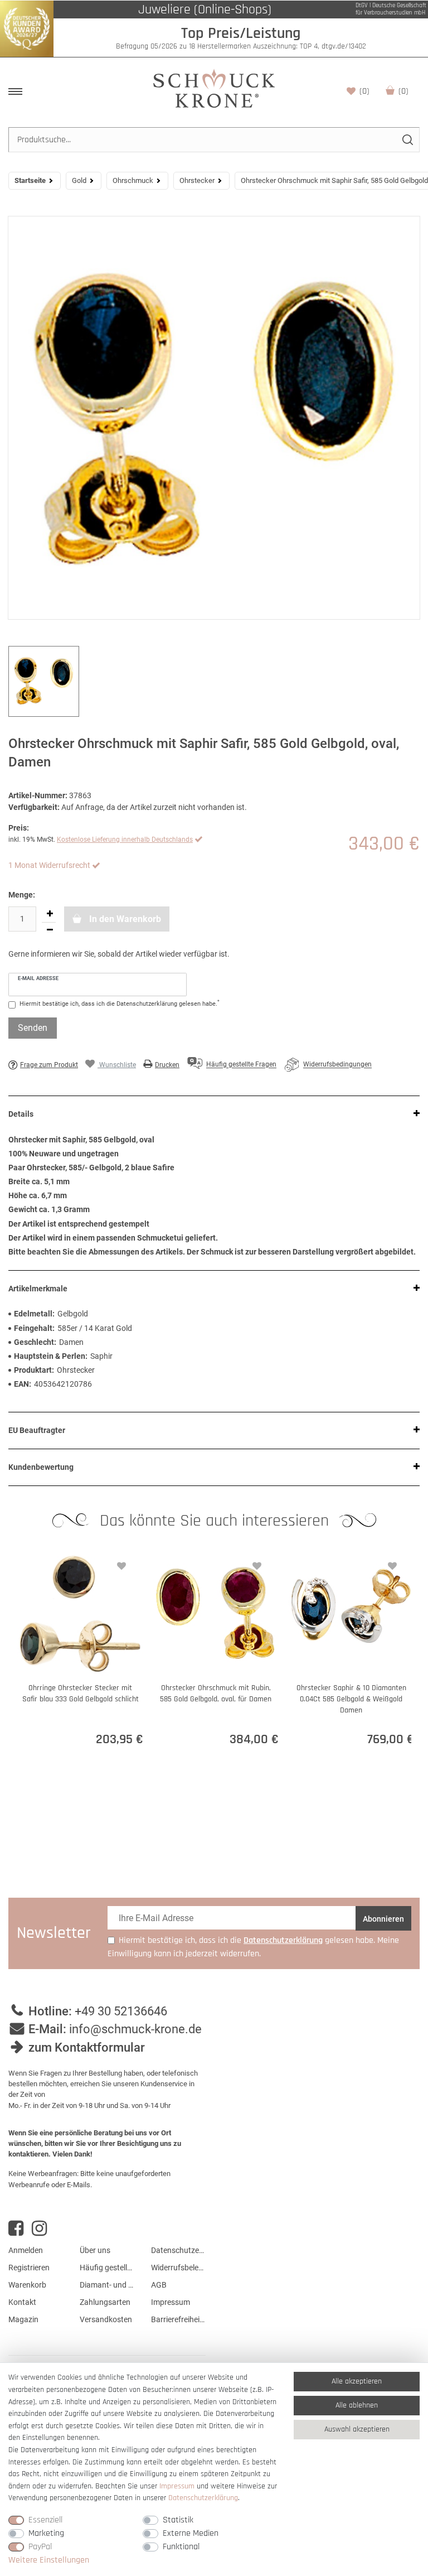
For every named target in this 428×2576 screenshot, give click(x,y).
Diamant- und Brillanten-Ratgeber (107, 2285)
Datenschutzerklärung (178, 2250)
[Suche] (407, 140)
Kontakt (22, 2302)
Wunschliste (364, 91)
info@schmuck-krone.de (135, 2029)
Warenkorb (403, 91)
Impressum (171, 2302)
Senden (33, 1028)
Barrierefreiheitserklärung (178, 2319)
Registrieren (29, 2268)
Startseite (30, 180)
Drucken (167, 1065)
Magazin (23, 2319)
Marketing (46, 2533)
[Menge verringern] (50, 930)
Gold (79, 180)
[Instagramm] (39, 2228)
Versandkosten (106, 2319)
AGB (159, 2285)
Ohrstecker (197, 180)
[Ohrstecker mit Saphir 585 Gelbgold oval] (214, 418)
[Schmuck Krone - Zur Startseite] (214, 88)
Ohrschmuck (133, 180)
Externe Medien (191, 2533)
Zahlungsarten (105, 2302)
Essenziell (45, 2520)
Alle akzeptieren (357, 2381)
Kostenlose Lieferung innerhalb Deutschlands (125, 840)
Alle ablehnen (357, 2405)
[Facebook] (16, 2228)
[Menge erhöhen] (50, 914)
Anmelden (26, 2250)
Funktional (181, 2547)
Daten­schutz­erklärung (203, 2498)
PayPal (40, 2547)
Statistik (178, 2520)
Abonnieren (383, 1919)
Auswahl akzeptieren (357, 2429)
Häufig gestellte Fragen (107, 2268)
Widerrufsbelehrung (178, 2268)
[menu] (15, 91)
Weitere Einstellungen (49, 2560)
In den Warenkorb (124, 919)
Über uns (95, 2250)
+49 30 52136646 (121, 2011)
